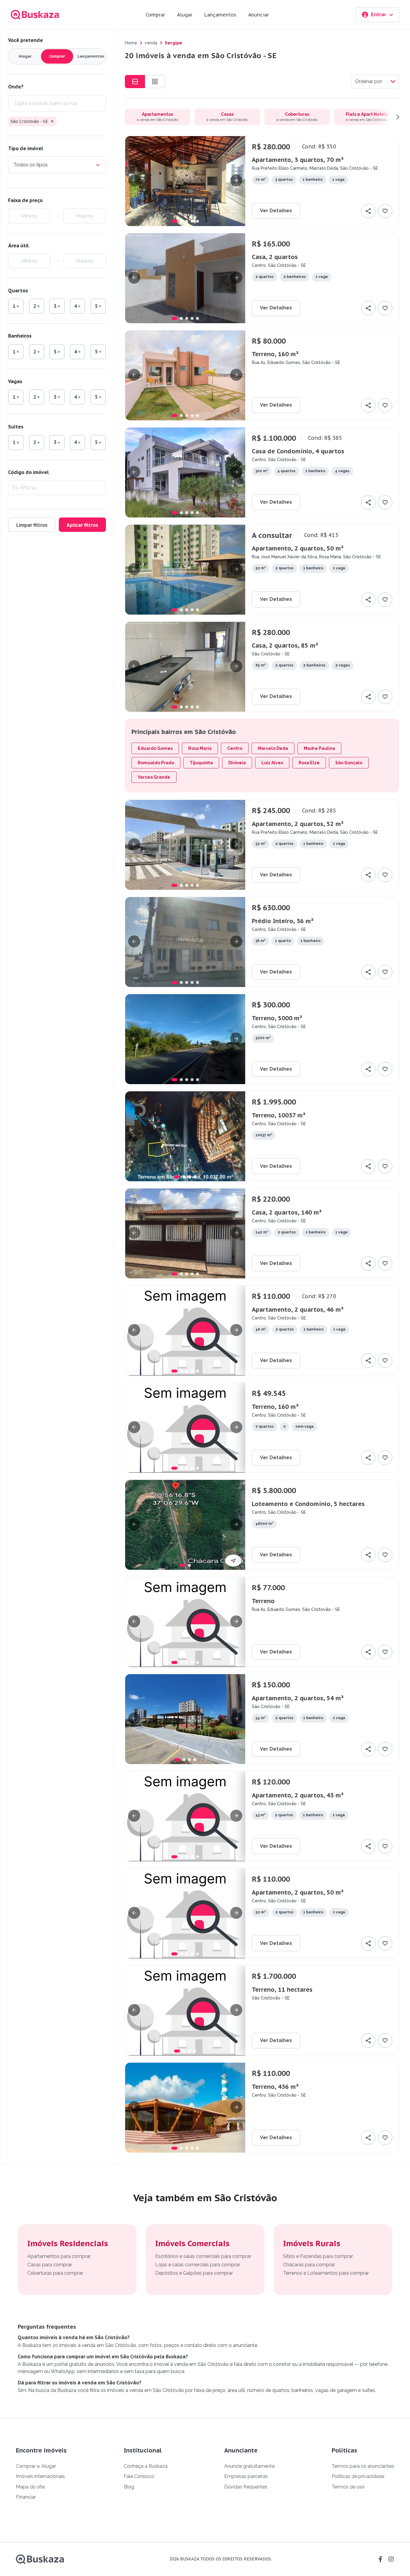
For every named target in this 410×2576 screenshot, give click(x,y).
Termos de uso (348, 2487)
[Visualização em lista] (135, 82)
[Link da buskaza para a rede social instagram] (391, 2559)
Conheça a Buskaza (146, 2466)
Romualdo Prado (156, 763)
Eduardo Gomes (155, 748)
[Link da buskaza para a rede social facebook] (380, 2559)
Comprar (155, 15)
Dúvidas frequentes (246, 2487)
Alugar (185, 15)
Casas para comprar (50, 2265)
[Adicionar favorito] (385, 211)
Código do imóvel (28, 472)
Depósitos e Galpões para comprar (194, 2273)
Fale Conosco (139, 2476)
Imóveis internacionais (40, 2476)
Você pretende (26, 40)
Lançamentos (220, 15)
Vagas (15, 381)
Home (131, 43)
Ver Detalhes (276, 211)
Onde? (16, 87)
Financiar (26, 2497)
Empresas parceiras (246, 2476)
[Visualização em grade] (155, 82)
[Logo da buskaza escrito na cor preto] (40, 2559)
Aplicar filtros (82, 525)
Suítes (16, 427)
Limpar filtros (32, 525)
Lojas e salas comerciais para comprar (198, 2265)
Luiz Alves (272, 763)
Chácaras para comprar (309, 2265)
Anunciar (259, 15)
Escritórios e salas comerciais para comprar (203, 2256)
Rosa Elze (309, 763)
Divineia (237, 763)
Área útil (18, 246)
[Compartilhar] (368, 211)
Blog (129, 2487)
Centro (235, 748)
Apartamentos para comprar (59, 2256)
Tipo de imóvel (26, 148)
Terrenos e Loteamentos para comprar (326, 2273)
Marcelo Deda (273, 748)
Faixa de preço (25, 200)
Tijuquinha (201, 763)
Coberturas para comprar (55, 2273)
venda (151, 43)
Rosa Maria (200, 748)
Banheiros (20, 336)
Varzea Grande (154, 777)
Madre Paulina (319, 748)
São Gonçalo (349, 763)
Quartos (18, 291)
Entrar (379, 15)
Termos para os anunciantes (363, 2466)
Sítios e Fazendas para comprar (318, 2256)
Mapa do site (30, 2487)
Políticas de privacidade (358, 2476)
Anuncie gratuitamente (249, 2466)
